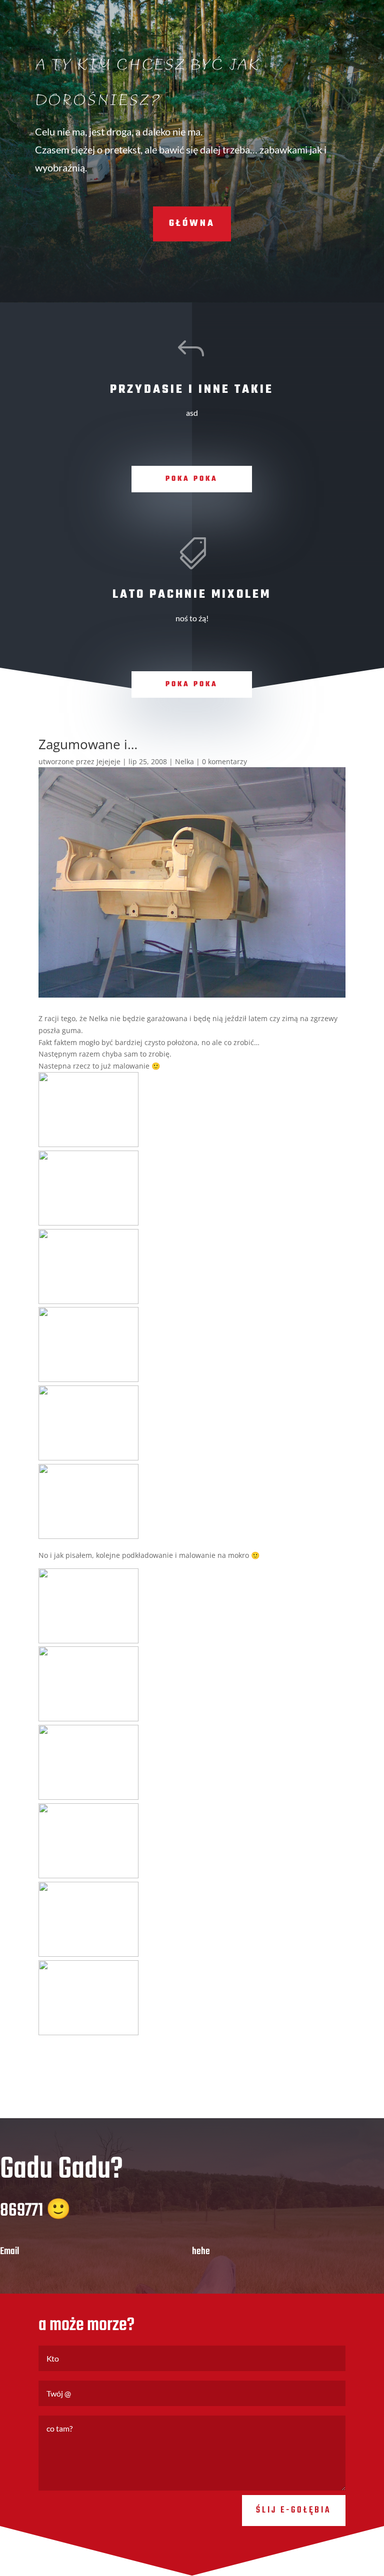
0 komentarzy (224, 761)
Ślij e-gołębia (294, 2510)
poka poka (192, 479)
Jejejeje (108, 761)
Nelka (184, 761)
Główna (192, 224)
